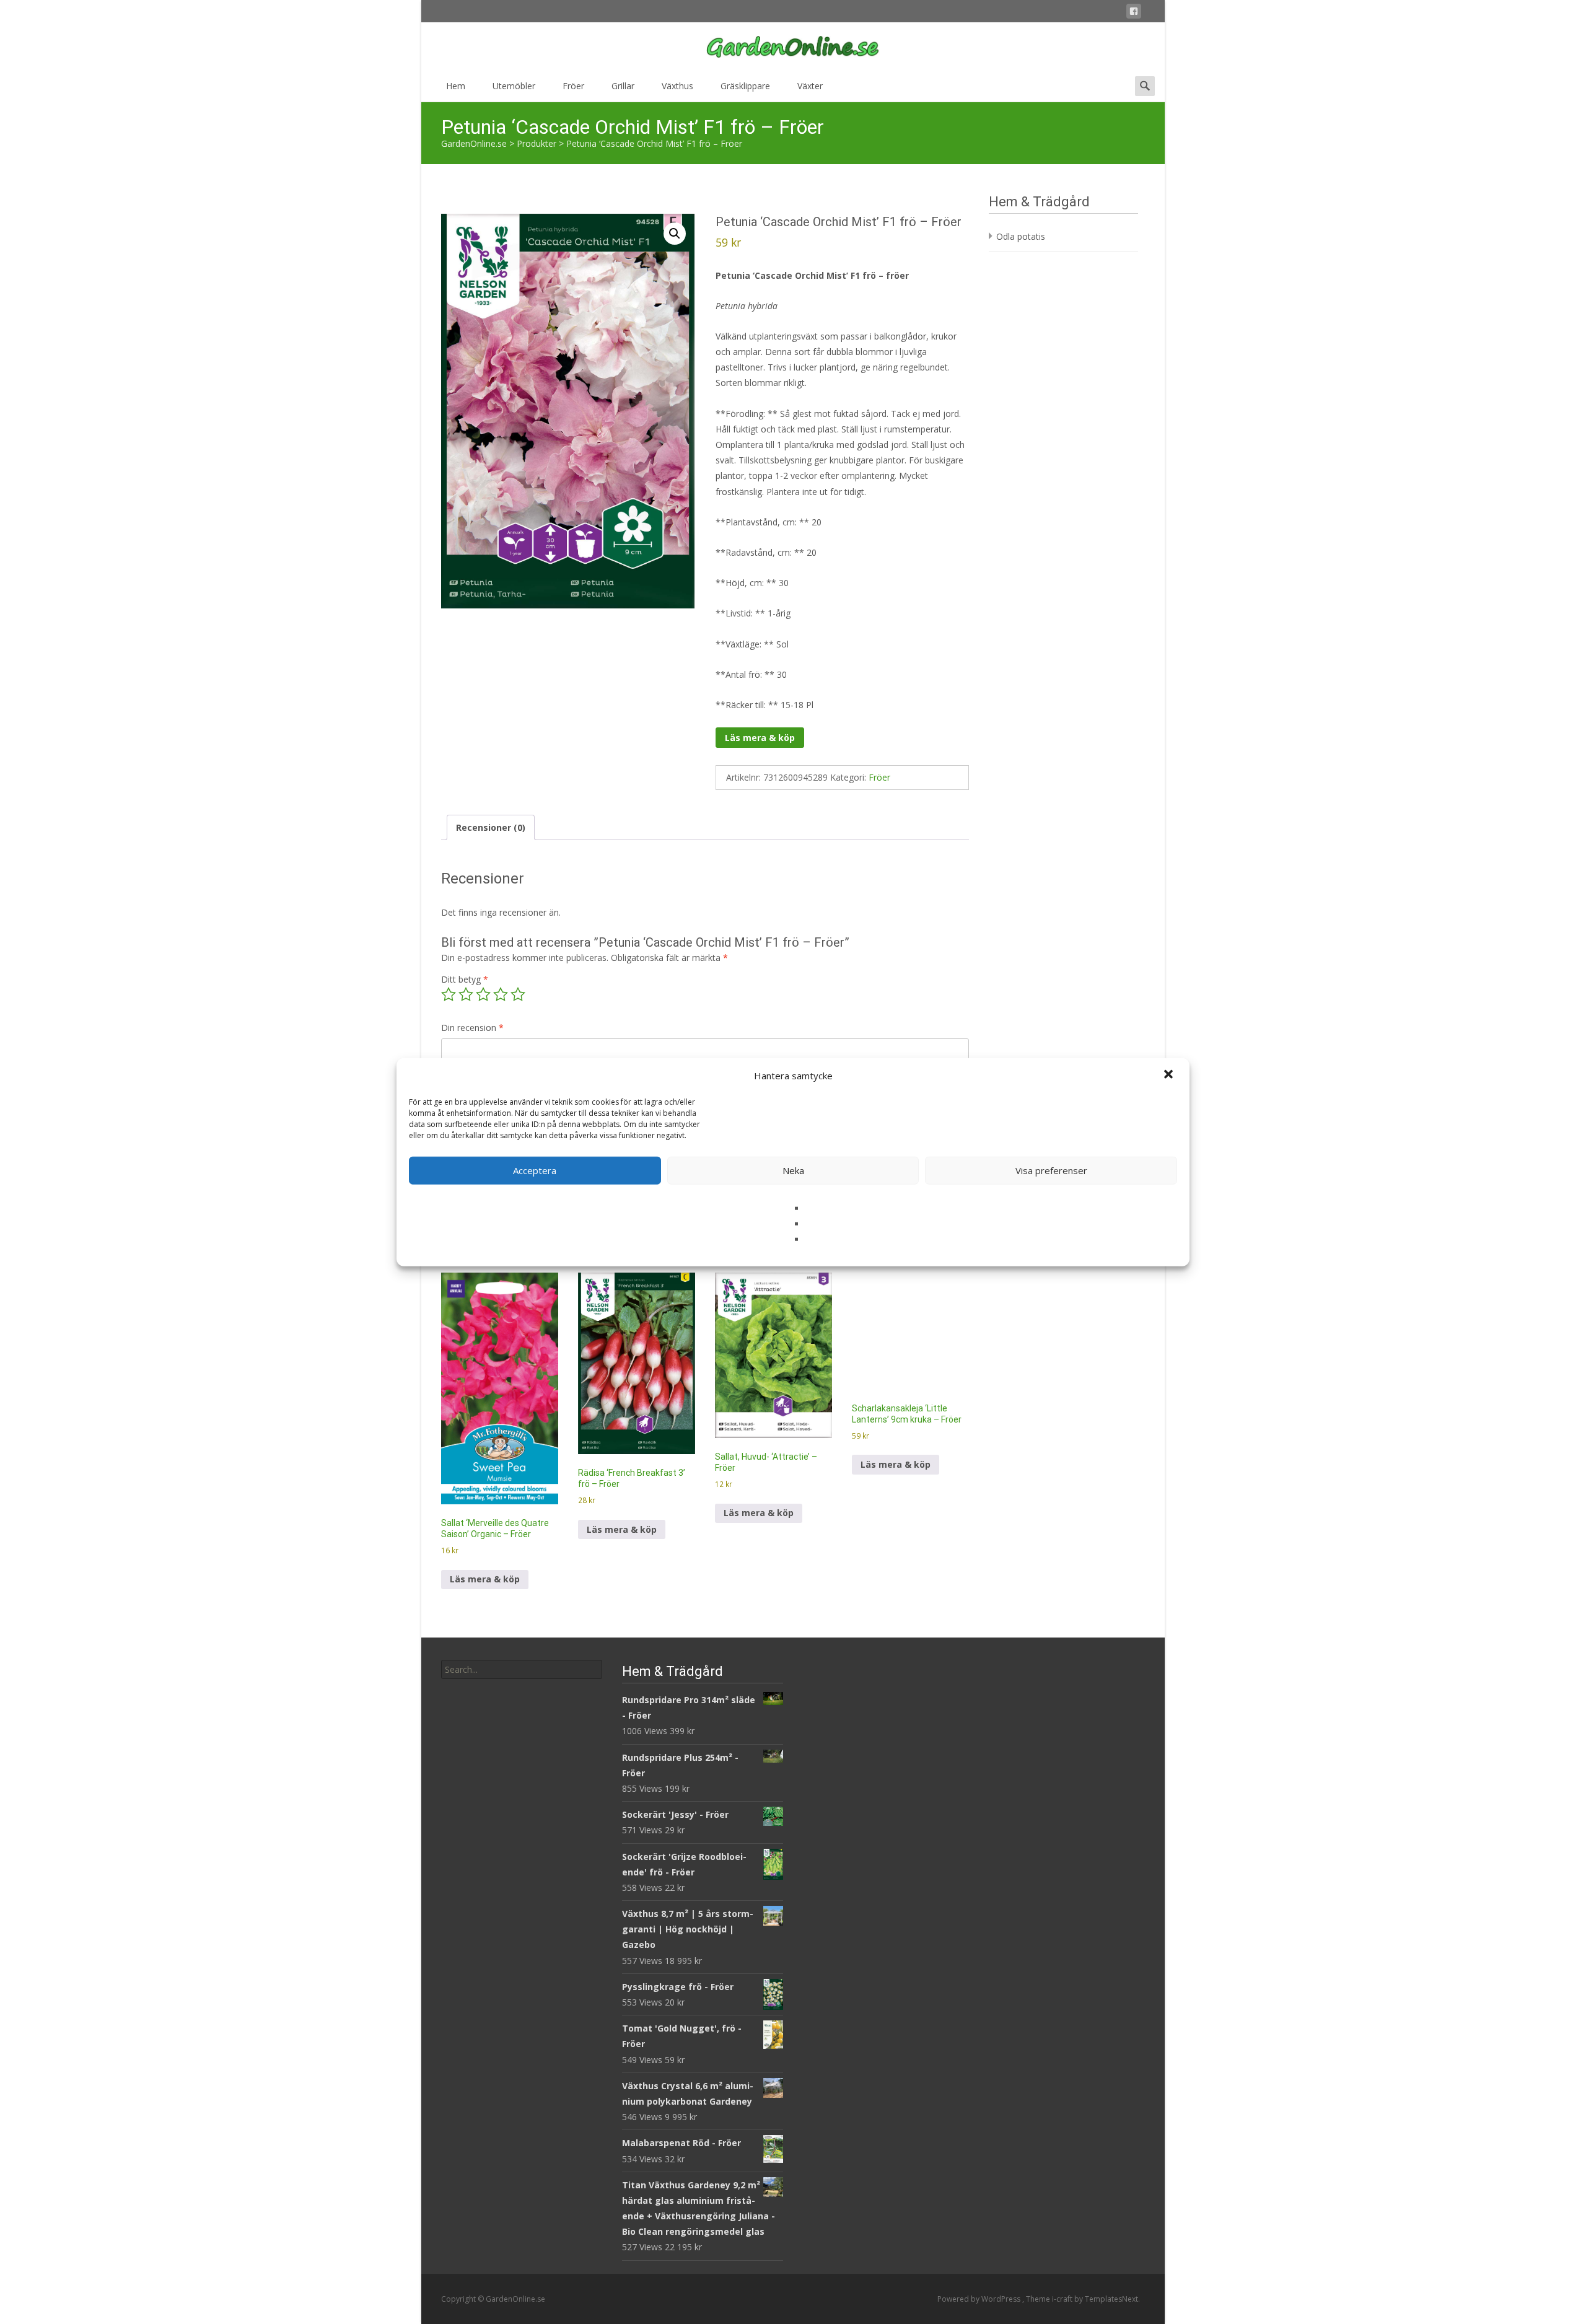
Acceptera (535, 1170)
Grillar (623, 86)
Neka (793, 1170)
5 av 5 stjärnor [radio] (518, 994)
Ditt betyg (465, 979)
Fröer (573, 86)
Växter (810, 86)
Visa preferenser (1051, 1170)
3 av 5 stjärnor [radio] (483, 994)
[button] (1170, 1076)
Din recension (472, 1028)
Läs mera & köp (760, 738)
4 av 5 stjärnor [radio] (501, 994)
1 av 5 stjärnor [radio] (449, 994)
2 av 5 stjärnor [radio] (466, 994)
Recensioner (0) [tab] (491, 827)
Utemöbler (514, 86)
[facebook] (1134, 13)
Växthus (677, 86)
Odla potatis (1021, 236)
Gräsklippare (745, 86)
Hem (456, 86)
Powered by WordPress (980, 2299)
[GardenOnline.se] (793, 47)
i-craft (1063, 2299)
